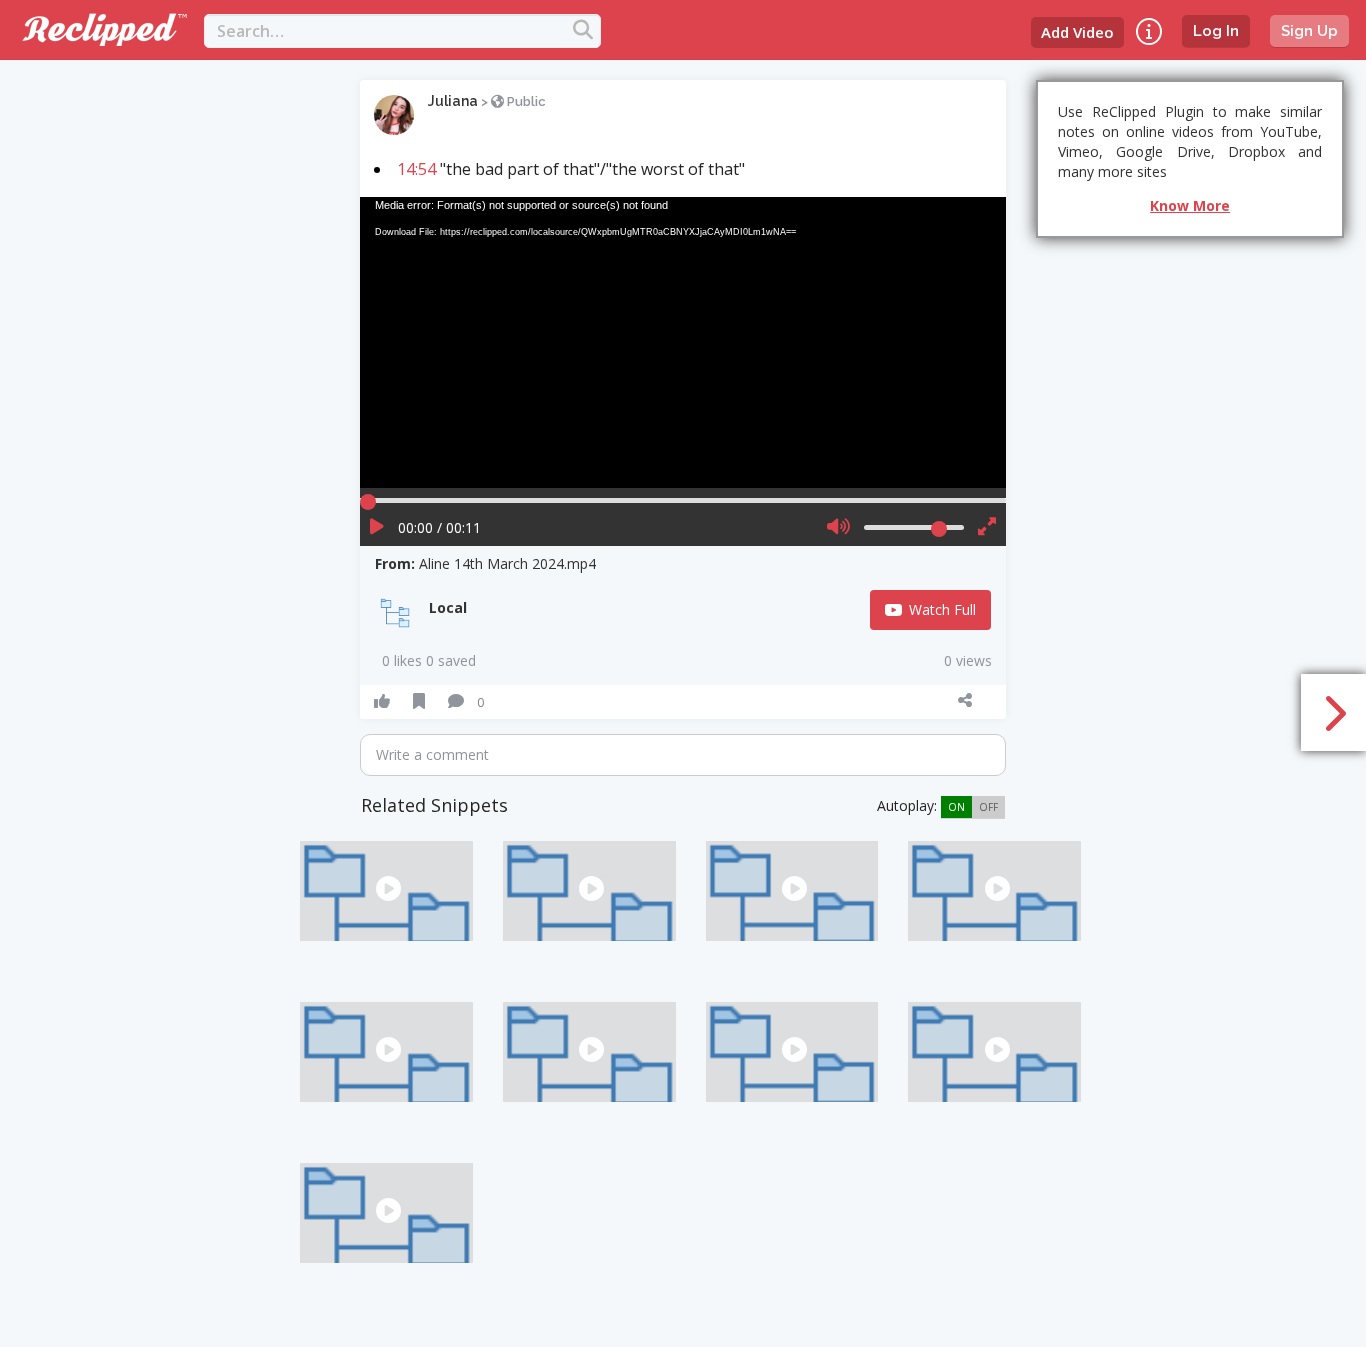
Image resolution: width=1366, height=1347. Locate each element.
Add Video (1077, 32)
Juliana (453, 101)
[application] (683, 342)
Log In (1216, 31)
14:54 (416, 169)
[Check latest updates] (1149, 31)
